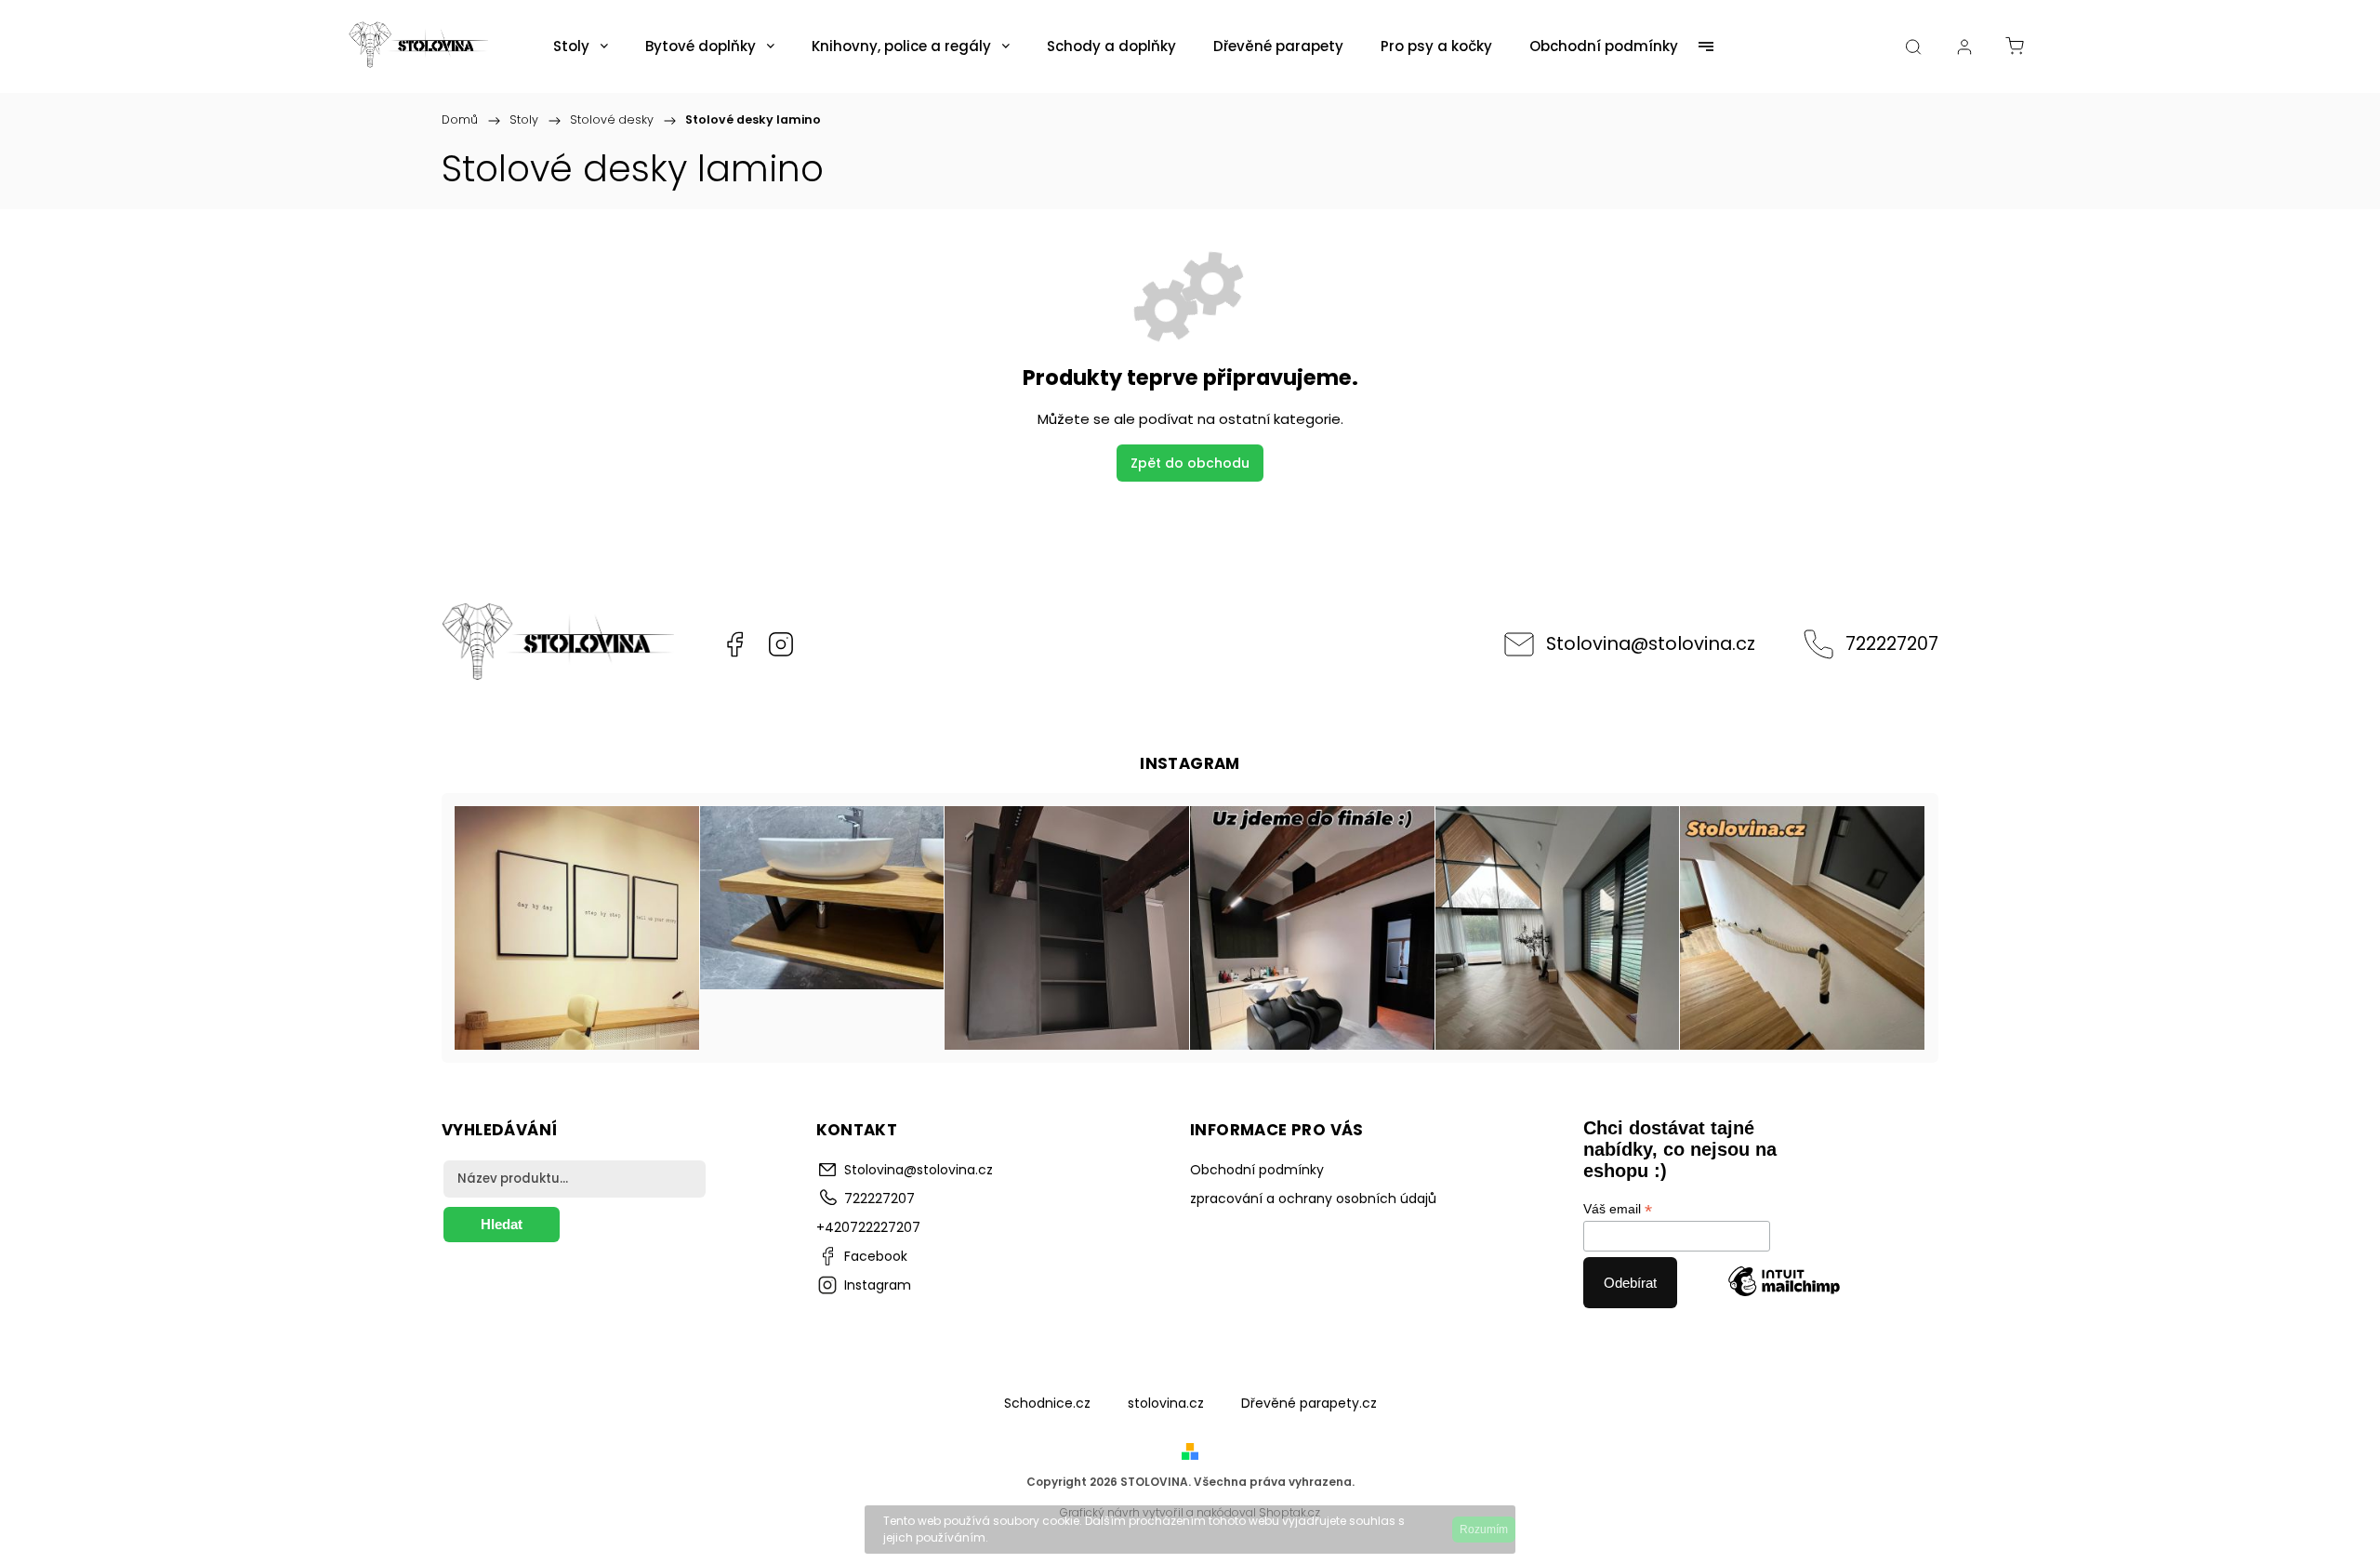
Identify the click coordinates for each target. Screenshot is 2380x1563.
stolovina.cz (1166, 1403)
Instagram (781, 644)
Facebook (734, 644)
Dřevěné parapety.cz (1309, 1403)
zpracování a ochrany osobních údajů (1313, 1199)
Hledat (502, 1224)
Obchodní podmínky (1257, 1170)
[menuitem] (581, 46)
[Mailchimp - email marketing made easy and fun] (1784, 1283)
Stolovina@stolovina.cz (1651, 643)
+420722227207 (868, 1227)
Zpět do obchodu (1190, 463)
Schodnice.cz (1047, 1403)
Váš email (1618, 1209)
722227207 (1892, 643)
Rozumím (1484, 1530)
